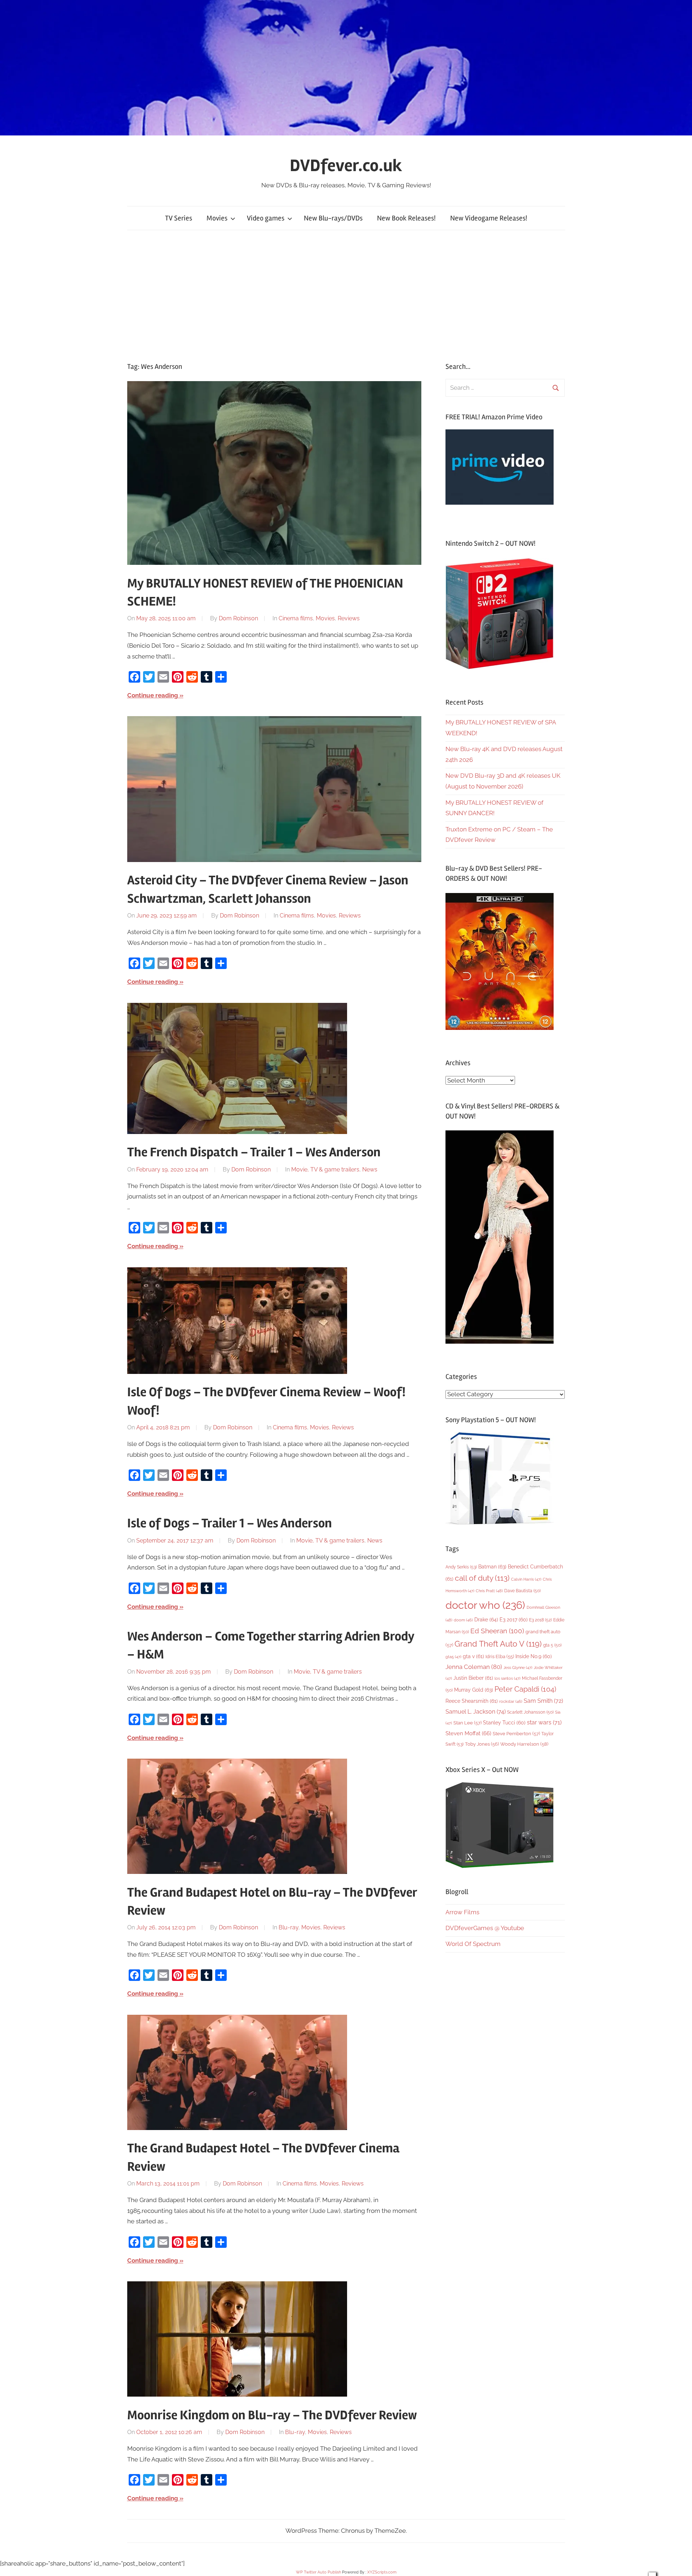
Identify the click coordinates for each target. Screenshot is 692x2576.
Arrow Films (462, 1912)
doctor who (485, 1605)
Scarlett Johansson (530, 1712)
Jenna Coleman (474, 1667)
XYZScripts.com (382, 2572)
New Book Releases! (406, 218)
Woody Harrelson (524, 1744)
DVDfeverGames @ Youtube (485, 1928)
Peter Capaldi (525, 1689)
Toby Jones (482, 1744)
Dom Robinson (238, 618)
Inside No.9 (534, 1656)
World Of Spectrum (473, 1944)
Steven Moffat (468, 1733)
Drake (486, 1619)
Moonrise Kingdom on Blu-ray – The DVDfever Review (272, 2415)
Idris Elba (500, 1657)
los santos (507, 1678)
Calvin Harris (526, 1579)
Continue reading (153, 695)
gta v (473, 1656)
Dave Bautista (522, 1591)
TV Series (179, 218)
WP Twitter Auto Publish (318, 2572)
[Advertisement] (346, 296)
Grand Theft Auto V (498, 1644)
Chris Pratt (489, 1591)
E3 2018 (540, 1620)
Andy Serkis (461, 1567)
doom (463, 1620)
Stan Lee (467, 1723)
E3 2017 (514, 1620)
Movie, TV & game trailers (325, 1169)
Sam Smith (543, 1701)
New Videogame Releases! (489, 218)
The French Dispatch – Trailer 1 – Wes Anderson (254, 1152)
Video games (266, 218)
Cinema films (296, 618)
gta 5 (552, 1645)
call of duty (482, 1578)
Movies (217, 218)
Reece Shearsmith (472, 1701)
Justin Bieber (473, 1678)
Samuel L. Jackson (476, 1712)
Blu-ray (289, 1927)
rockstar (511, 1701)
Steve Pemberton (516, 1734)
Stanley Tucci (504, 1723)
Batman (492, 1566)
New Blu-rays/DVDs (333, 218)
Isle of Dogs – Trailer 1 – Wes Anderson (230, 1523)
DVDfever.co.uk (346, 166)
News (370, 1169)
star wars (544, 1722)
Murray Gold (474, 1690)
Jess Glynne (518, 1668)
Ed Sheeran (497, 1631)
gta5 (453, 1657)
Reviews (349, 618)
